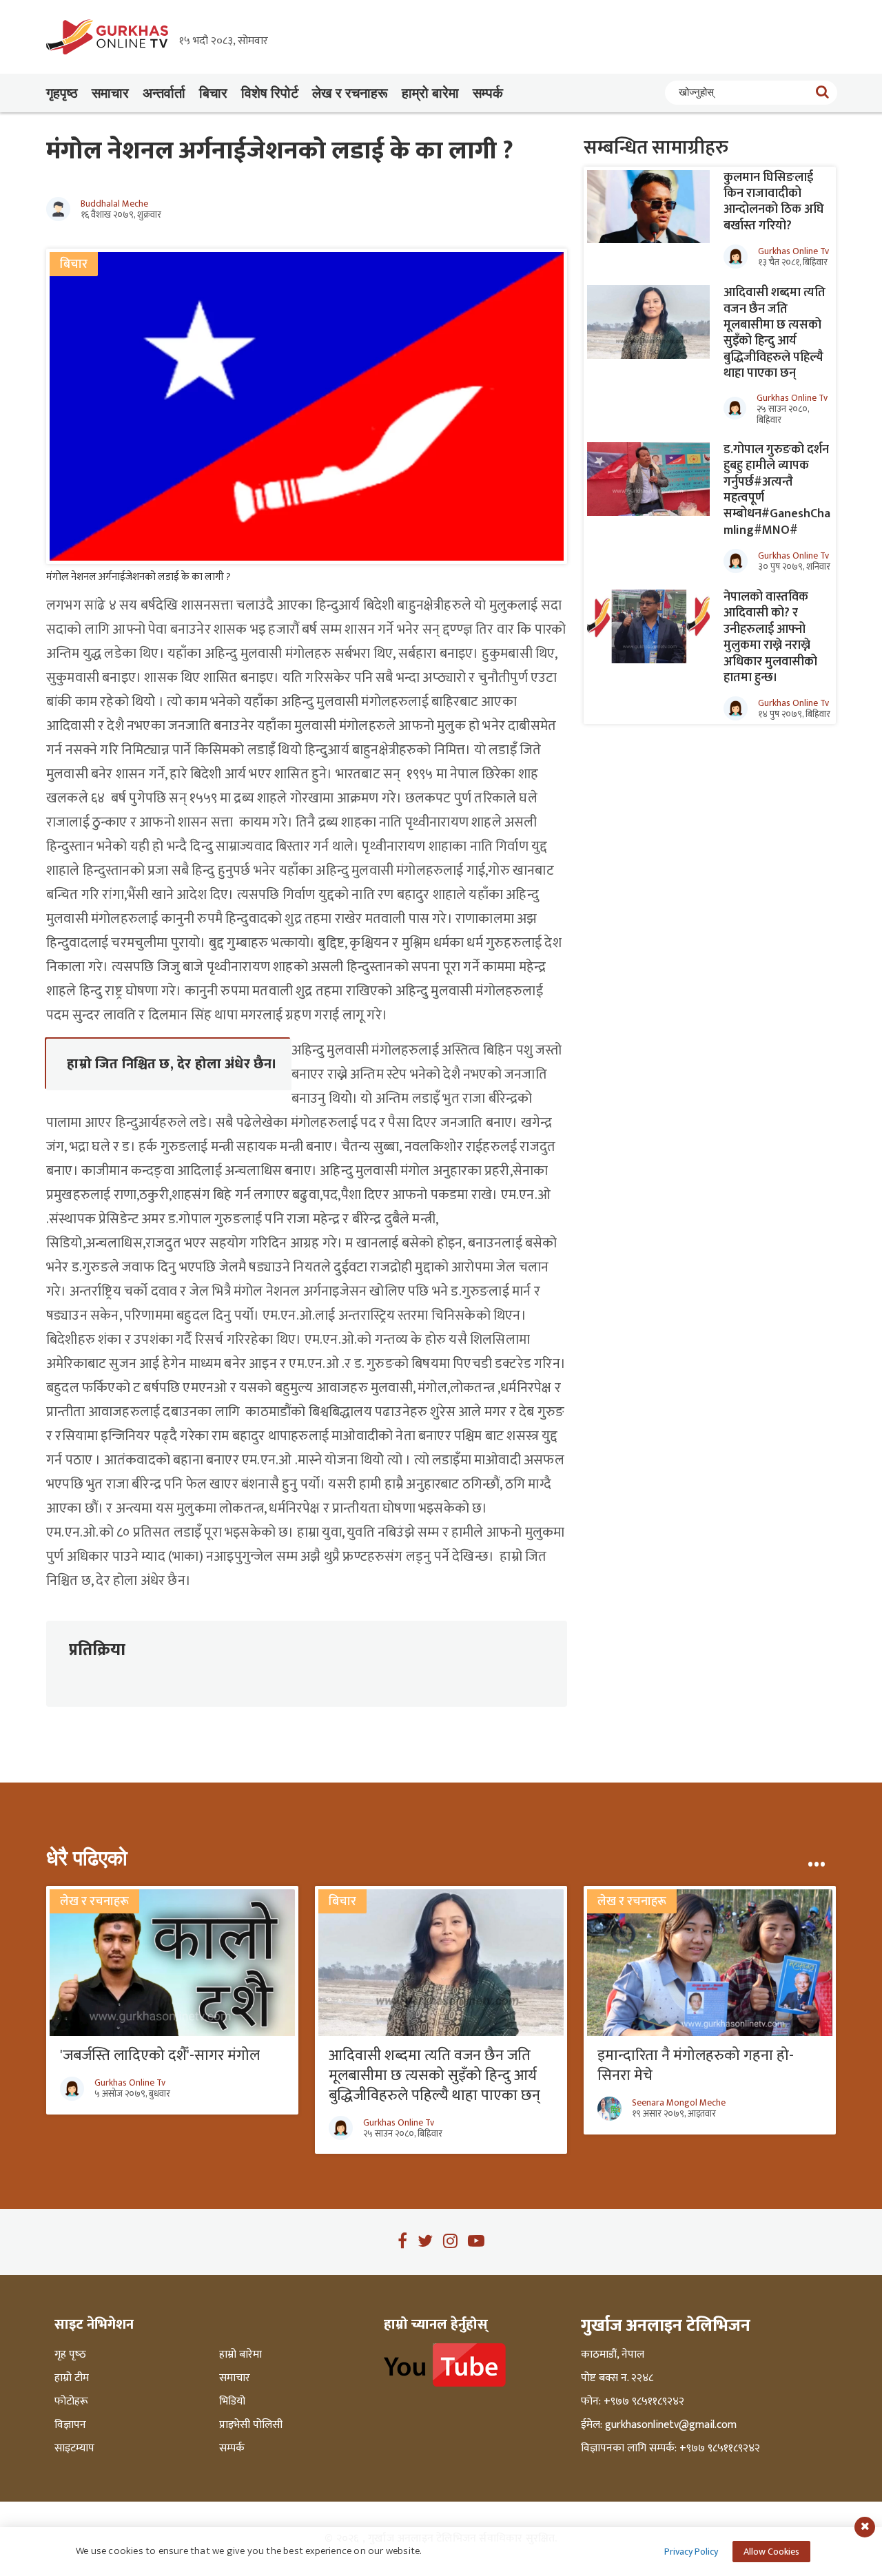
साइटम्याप (74, 2449)
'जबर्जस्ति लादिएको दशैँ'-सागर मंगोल (160, 2056)
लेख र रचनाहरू (350, 93)
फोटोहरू (71, 2402)
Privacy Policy (691, 2552)
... (816, 1858)
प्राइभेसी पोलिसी (251, 2425)
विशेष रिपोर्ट (270, 93)
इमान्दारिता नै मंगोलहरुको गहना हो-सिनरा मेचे (696, 2066)
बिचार (213, 93)
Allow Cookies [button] (771, 2552)
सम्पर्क (488, 93)
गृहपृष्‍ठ (62, 93)
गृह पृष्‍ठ (70, 2355)
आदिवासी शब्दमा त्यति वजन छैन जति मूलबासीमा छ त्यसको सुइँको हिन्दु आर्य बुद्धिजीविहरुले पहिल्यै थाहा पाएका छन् (775, 333)
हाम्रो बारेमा (430, 93)
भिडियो (232, 2402)
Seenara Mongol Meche (679, 2103)
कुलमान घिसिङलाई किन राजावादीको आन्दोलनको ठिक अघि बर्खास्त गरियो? (774, 202)
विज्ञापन (70, 2425)
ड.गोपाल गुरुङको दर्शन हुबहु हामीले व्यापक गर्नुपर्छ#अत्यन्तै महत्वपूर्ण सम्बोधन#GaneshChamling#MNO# (777, 490)
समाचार (110, 93)
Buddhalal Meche (114, 204)
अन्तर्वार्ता (164, 93)
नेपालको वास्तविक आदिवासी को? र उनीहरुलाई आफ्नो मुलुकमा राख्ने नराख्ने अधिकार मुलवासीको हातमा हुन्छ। (770, 637)
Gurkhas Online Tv (793, 251)
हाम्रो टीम (72, 2378)
